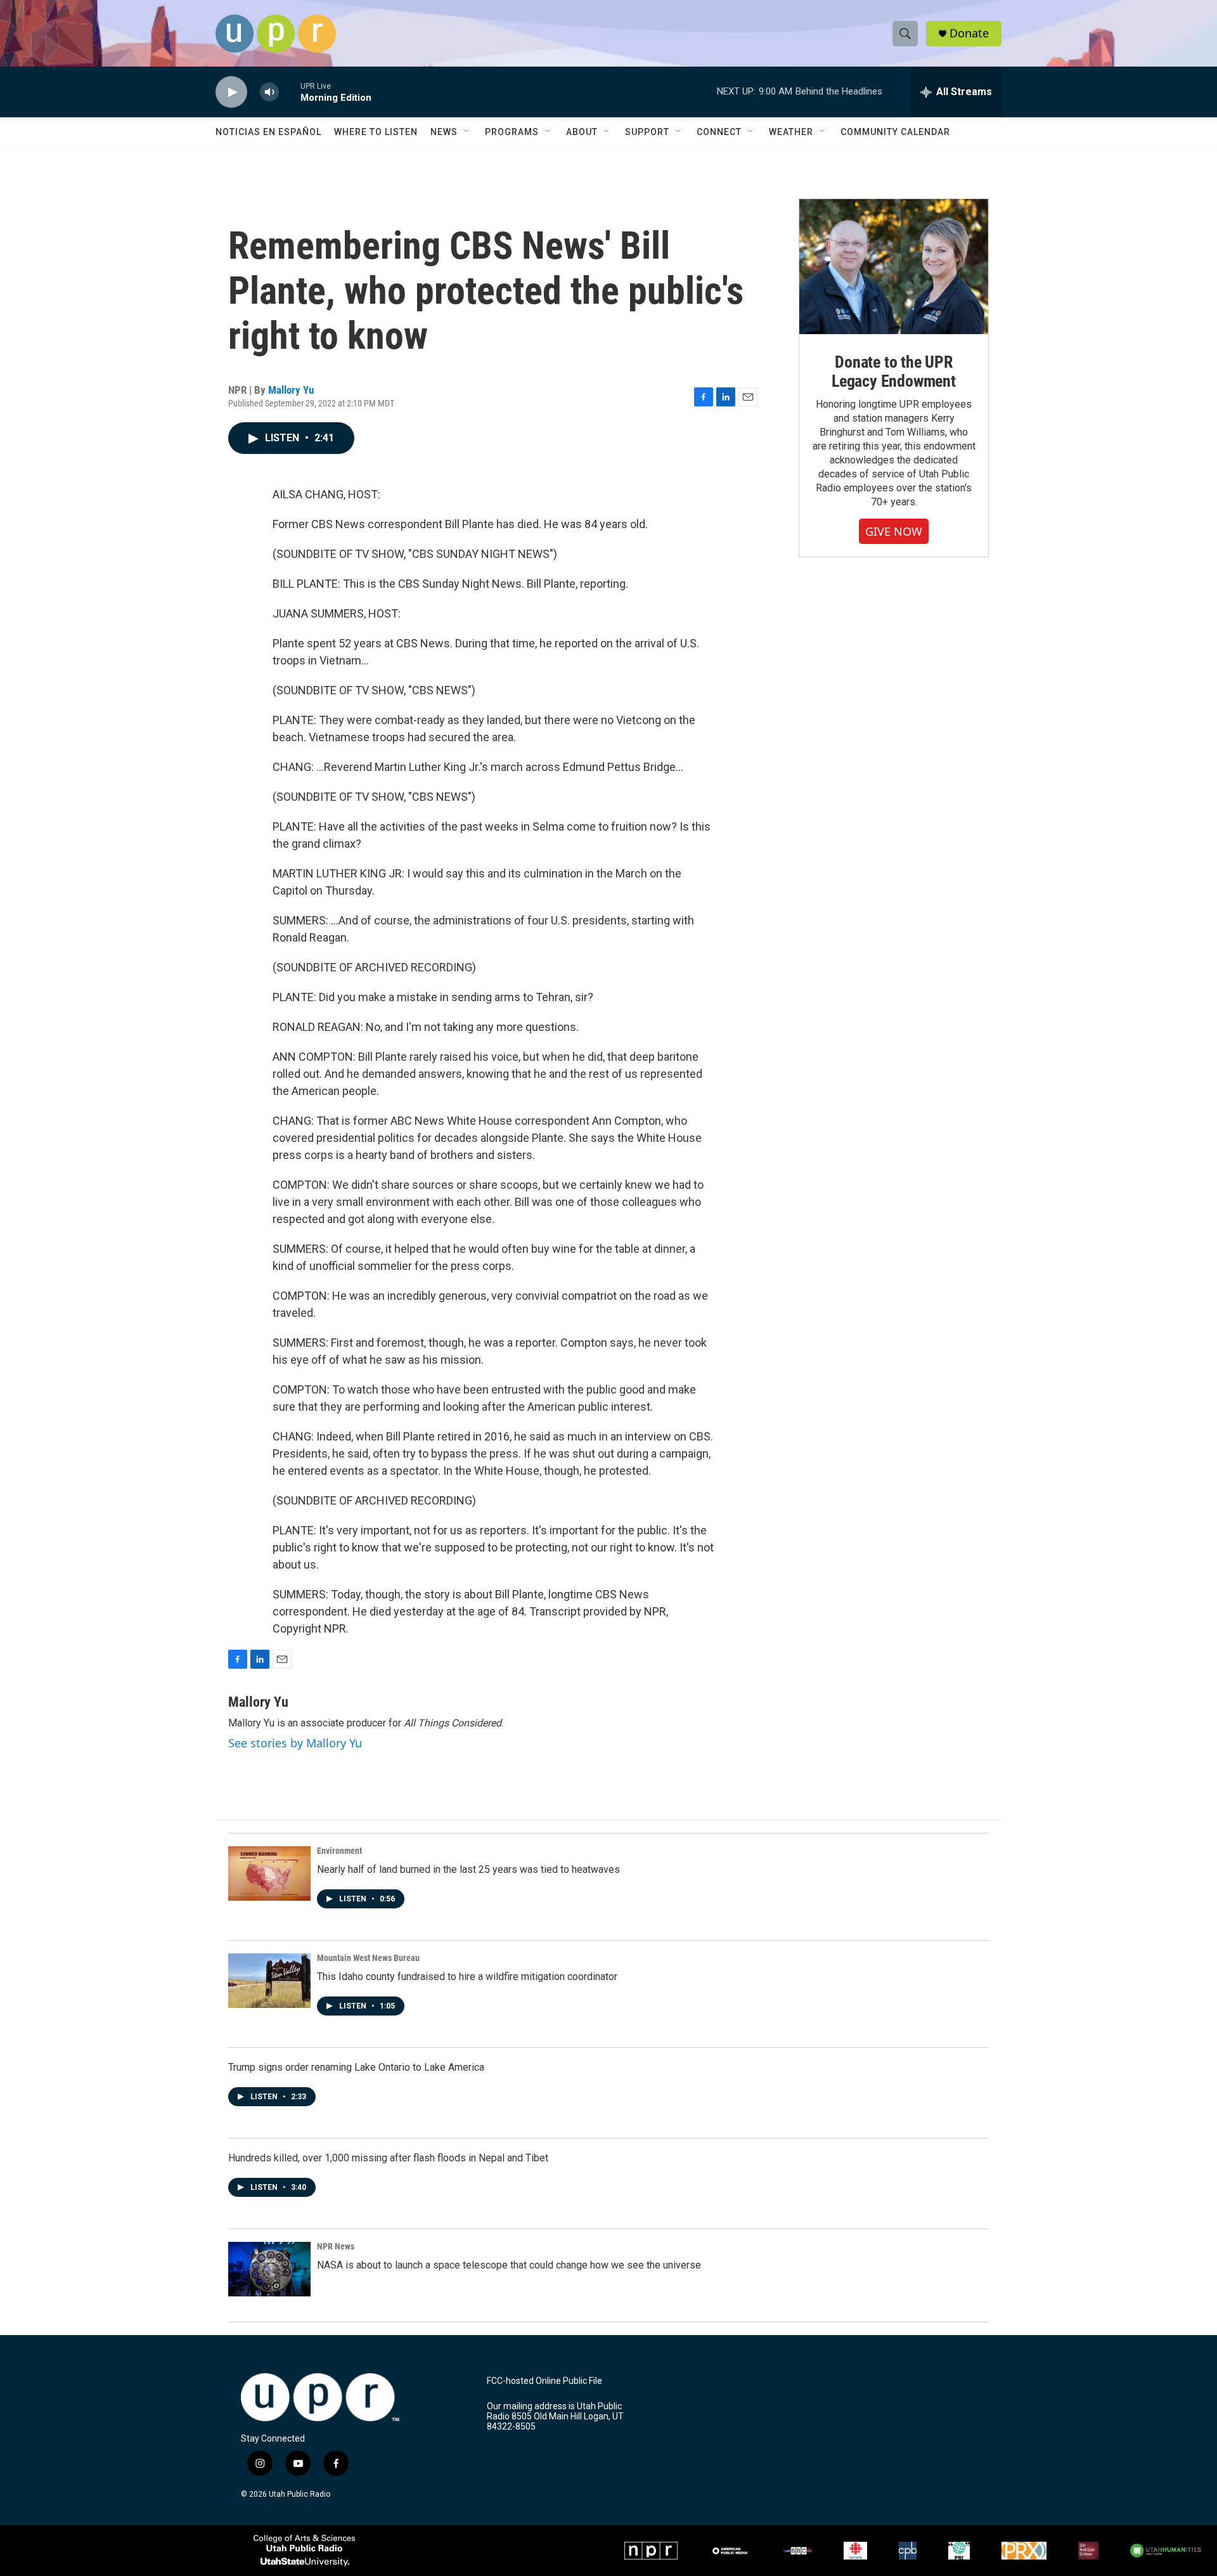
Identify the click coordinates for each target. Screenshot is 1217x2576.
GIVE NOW (894, 531)
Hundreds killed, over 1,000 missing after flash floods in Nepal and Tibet (388, 2158)
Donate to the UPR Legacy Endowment (894, 372)
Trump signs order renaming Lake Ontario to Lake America (356, 2067)
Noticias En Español (268, 132)
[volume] (269, 92)
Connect (719, 132)
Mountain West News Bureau (368, 1958)
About (582, 132)
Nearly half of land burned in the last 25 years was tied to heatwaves (468, 1869)
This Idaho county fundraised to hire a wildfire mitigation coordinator (467, 1977)
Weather (791, 132)
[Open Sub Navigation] (467, 132)
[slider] (290, 92)
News (444, 132)
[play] (231, 92)
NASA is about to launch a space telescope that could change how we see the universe (509, 2265)
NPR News (336, 2246)
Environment (339, 1851)
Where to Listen (376, 132)
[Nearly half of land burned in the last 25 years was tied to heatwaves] (269, 1874)
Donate (969, 33)
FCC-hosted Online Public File (544, 2381)
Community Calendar (895, 132)
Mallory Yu (291, 390)
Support (647, 132)
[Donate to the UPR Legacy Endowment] (894, 267)
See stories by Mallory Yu (295, 1743)
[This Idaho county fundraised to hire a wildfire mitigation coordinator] (269, 1981)
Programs (512, 132)
